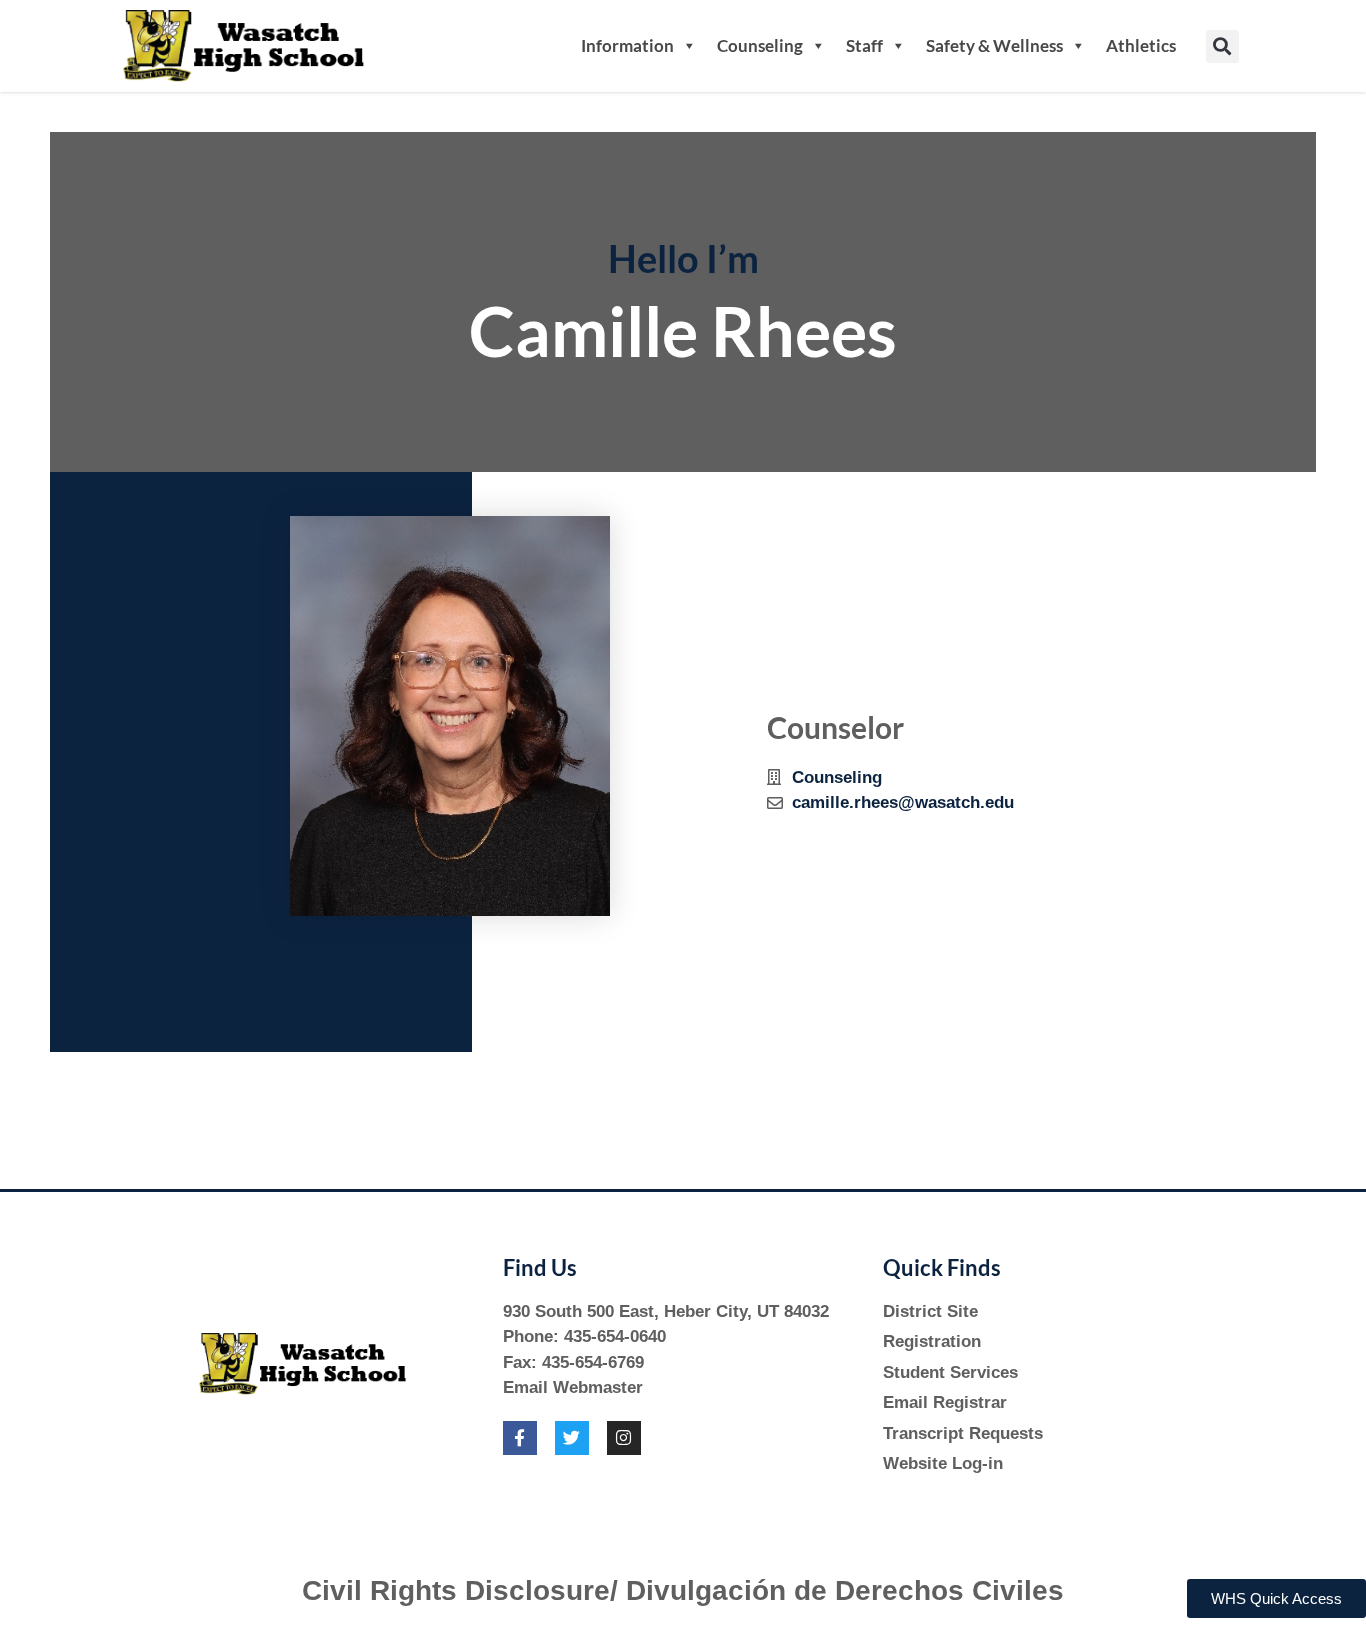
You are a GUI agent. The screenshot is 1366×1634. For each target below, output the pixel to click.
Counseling (760, 45)
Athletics (1141, 45)
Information (627, 45)
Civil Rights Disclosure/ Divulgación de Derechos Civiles (683, 1590)
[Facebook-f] (520, 1438)
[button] (1222, 46)
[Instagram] (624, 1438)
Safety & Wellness (994, 45)
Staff (864, 45)
